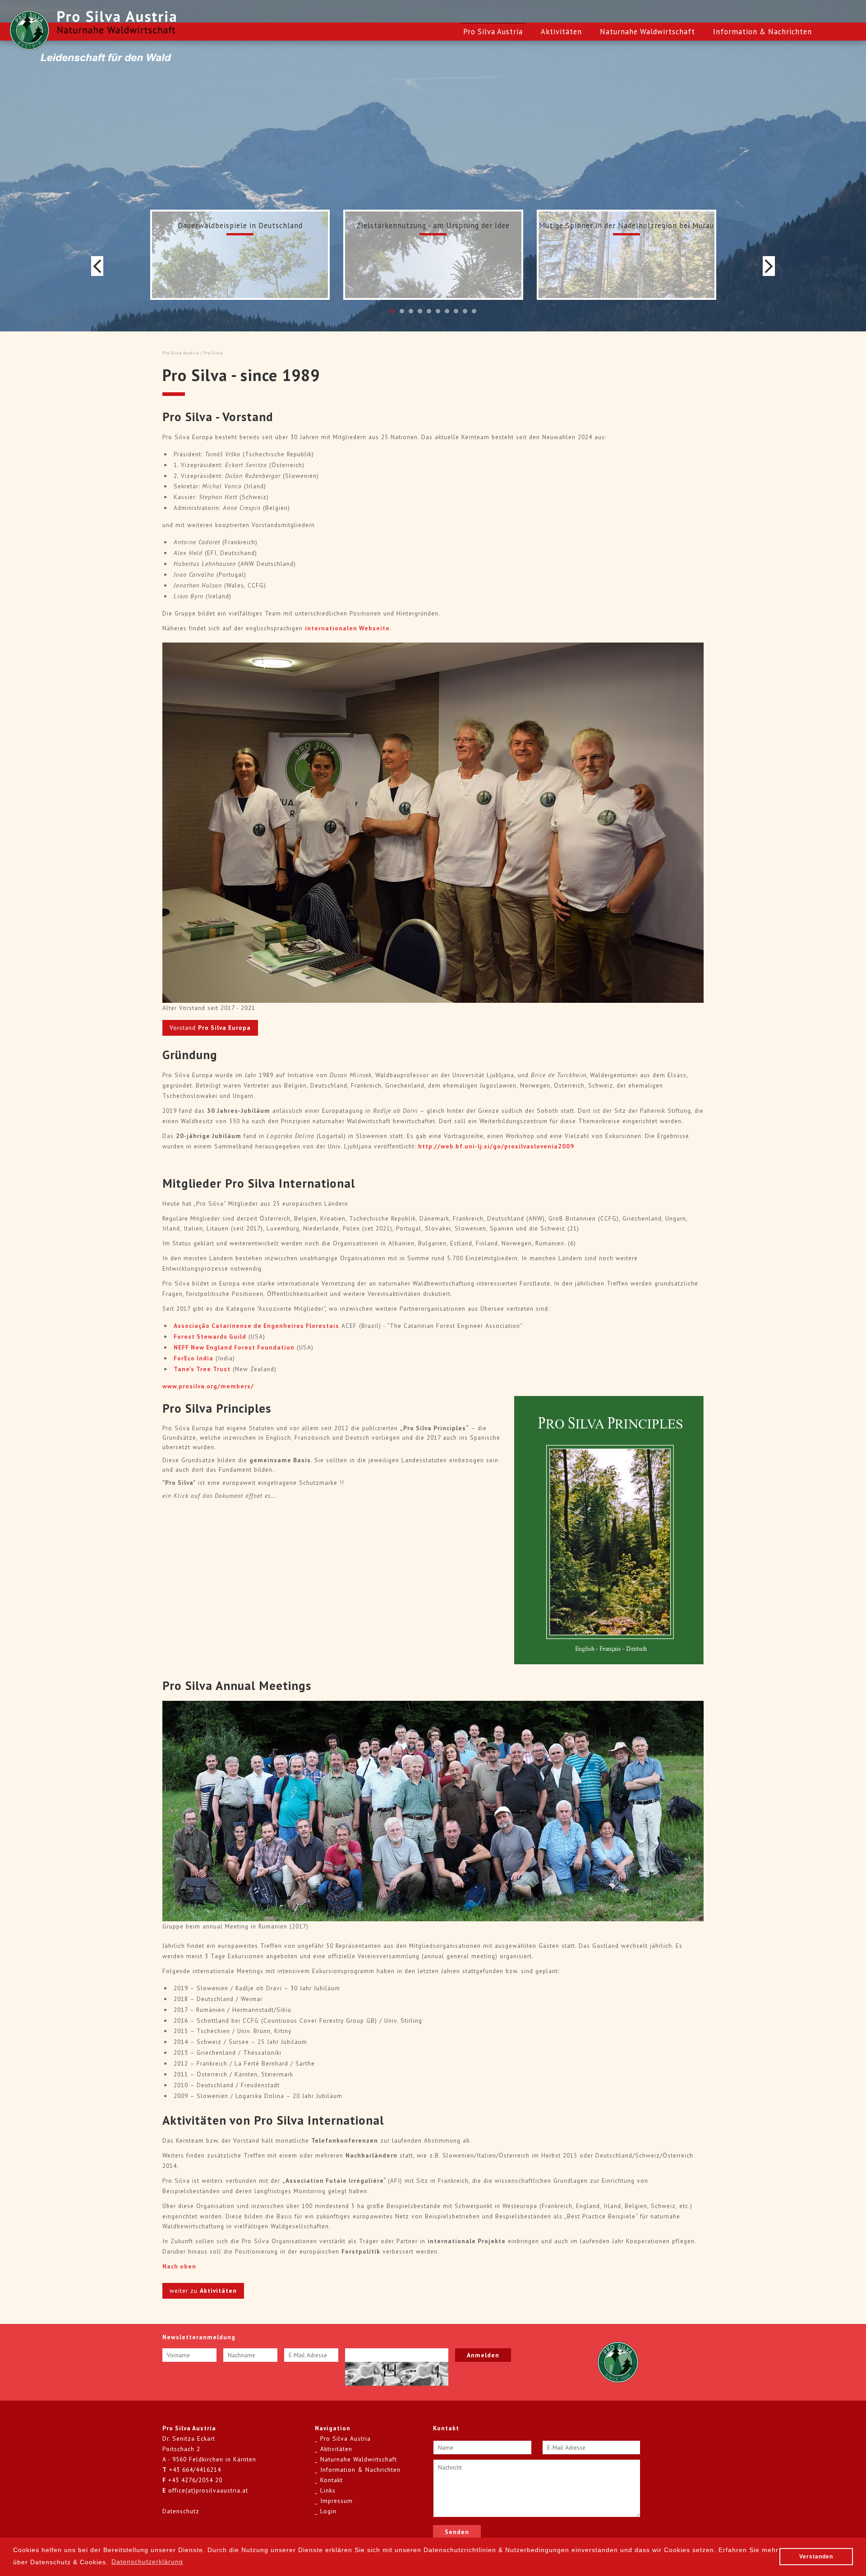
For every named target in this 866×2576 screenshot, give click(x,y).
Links (328, 2490)
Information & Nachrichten (762, 32)
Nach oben (179, 2266)
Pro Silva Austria (493, 32)
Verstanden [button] (816, 2557)
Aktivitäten (561, 32)
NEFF (234, 1347)
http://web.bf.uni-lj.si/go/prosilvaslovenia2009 (496, 1146)
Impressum (336, 2501)
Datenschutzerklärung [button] (147, 2562)
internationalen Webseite (347, 628)
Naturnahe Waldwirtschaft (647, 32)
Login (328, 2511)
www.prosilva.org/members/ (208, 1386)
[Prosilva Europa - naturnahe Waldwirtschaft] (618, 2362)
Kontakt (332, 2480)
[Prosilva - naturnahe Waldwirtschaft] (29, 30)
